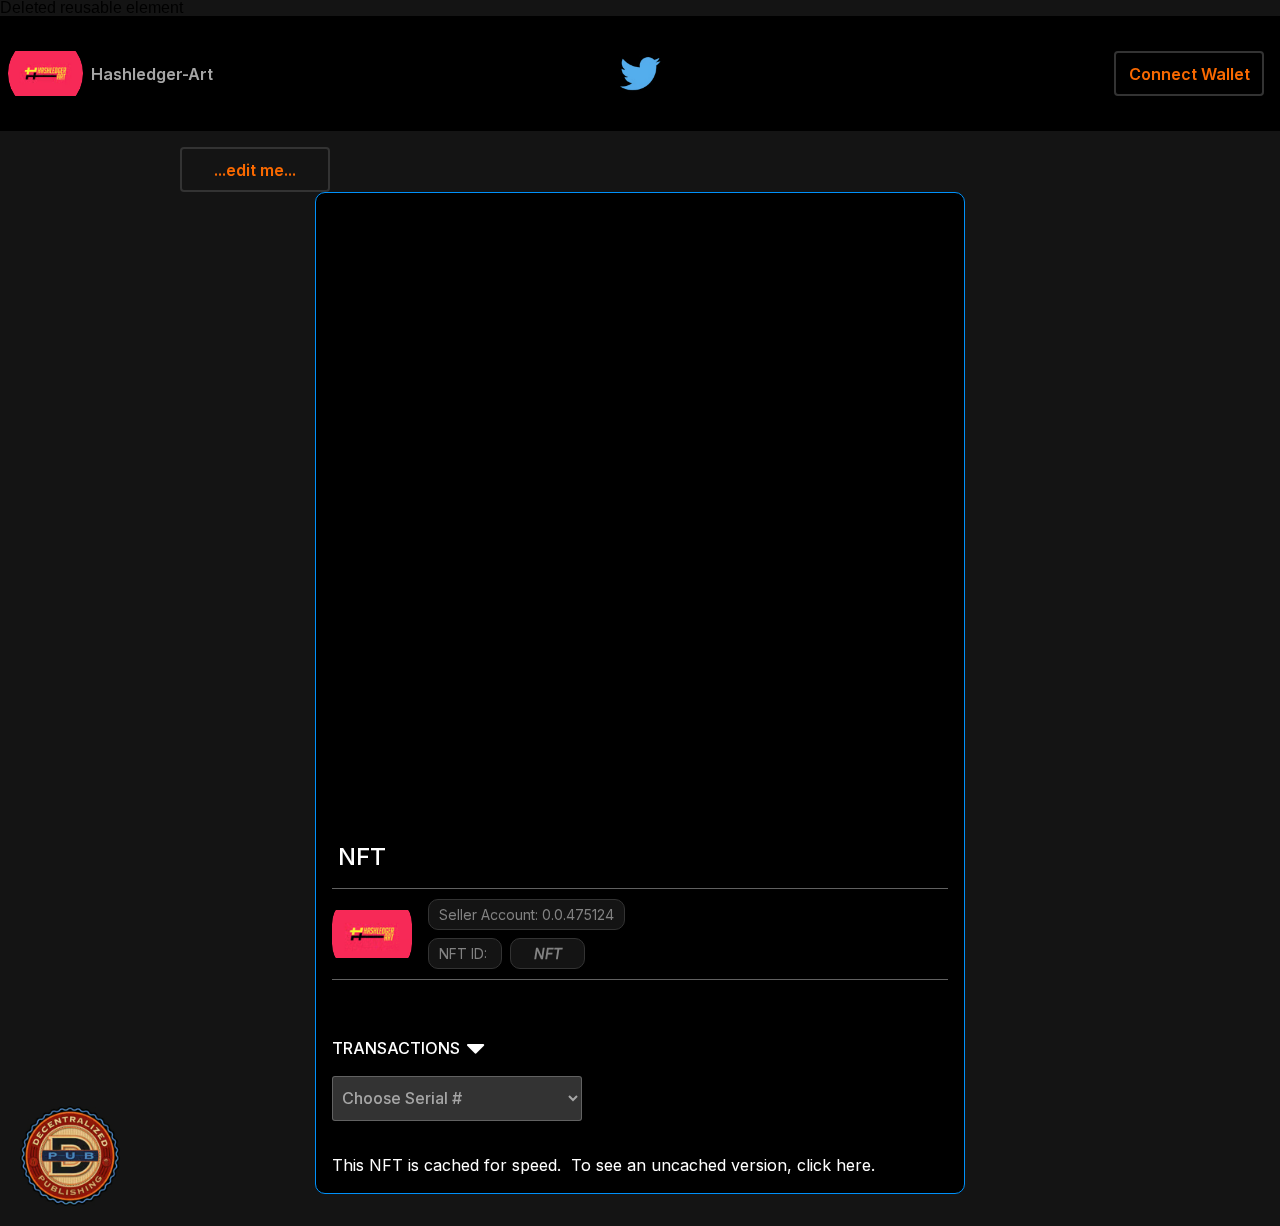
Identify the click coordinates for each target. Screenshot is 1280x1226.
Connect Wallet (1189, 74)
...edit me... (255, 170)
